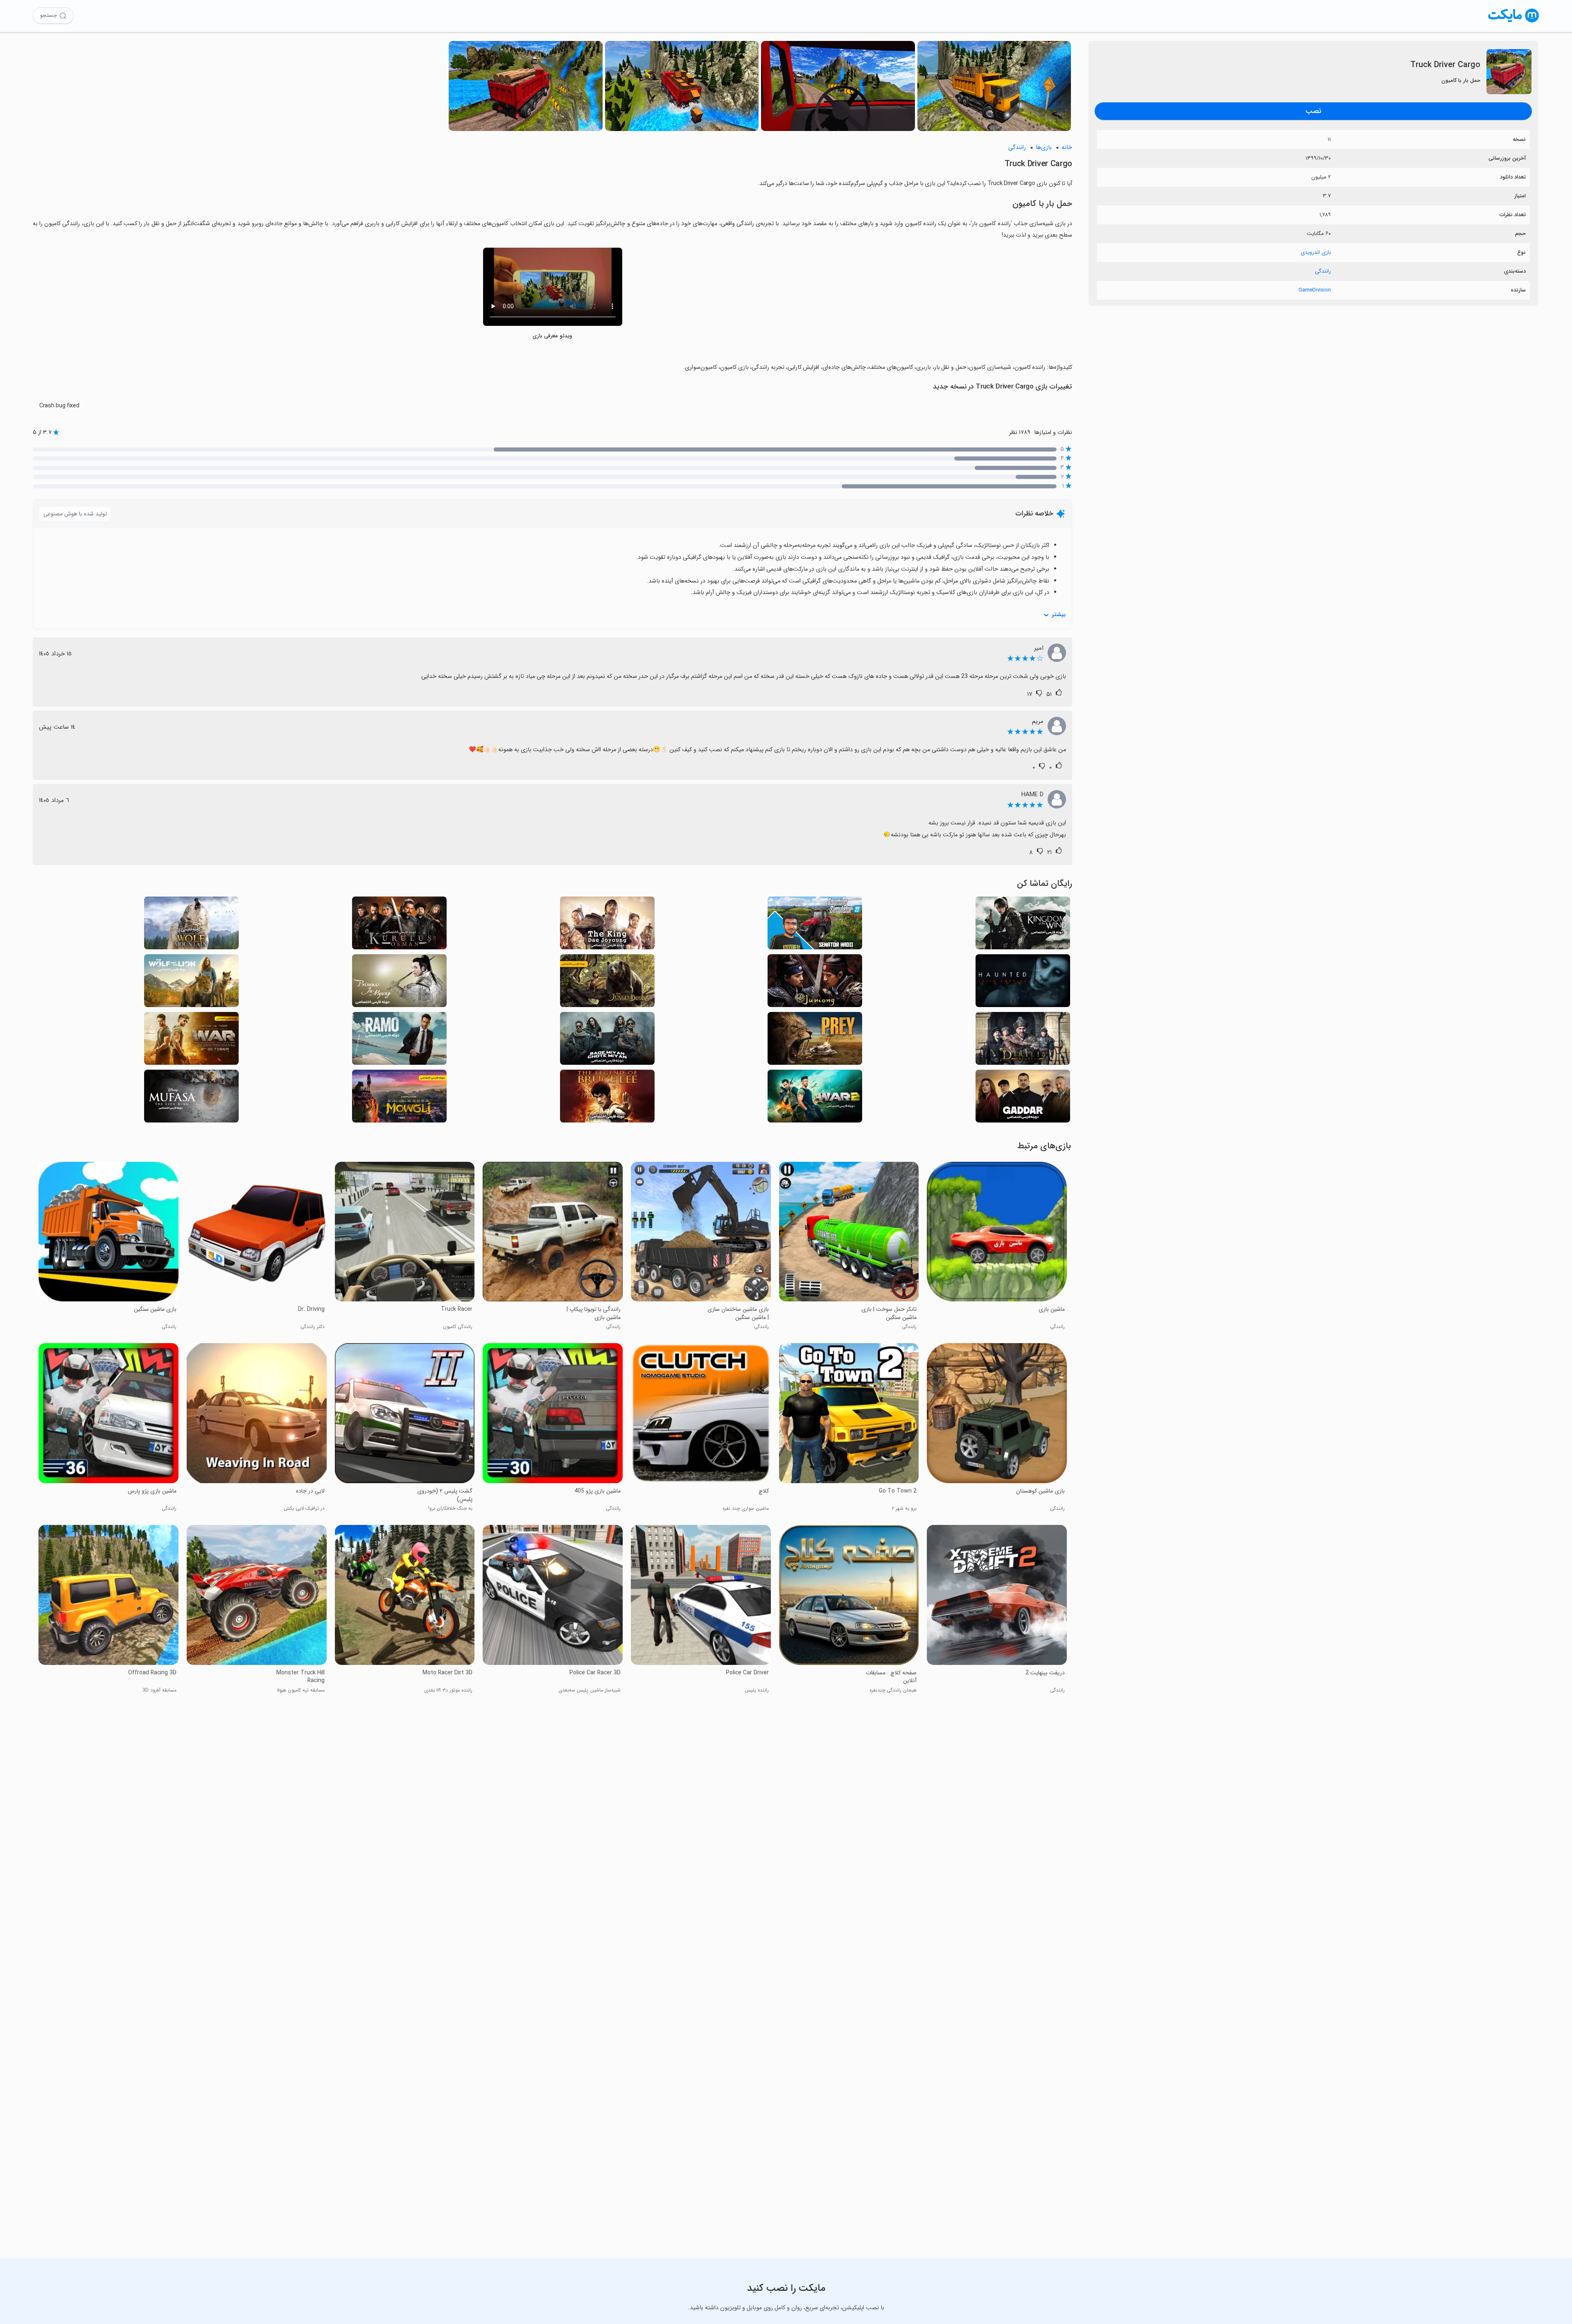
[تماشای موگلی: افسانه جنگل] (399, 1099)
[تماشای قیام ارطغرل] (1023, 1041)
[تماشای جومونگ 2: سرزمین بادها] (1023, 925)
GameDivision (1315, 290)
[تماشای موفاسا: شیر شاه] (191, 1099)
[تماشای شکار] (815, 1041)
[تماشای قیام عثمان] (399, 925)
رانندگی (1323, 271)
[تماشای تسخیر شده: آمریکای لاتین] (1023, 983)
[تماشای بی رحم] (1023, 1099)
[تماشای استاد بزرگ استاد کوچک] (607, 1041)
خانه (1067, 148)
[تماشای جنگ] (191, 1041)
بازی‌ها (1044, 148)
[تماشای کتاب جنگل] (607, 983)
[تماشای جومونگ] (815, 983)
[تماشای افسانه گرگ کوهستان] (191, 925)
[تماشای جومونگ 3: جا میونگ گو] (399, 983)
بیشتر (1059, 615)
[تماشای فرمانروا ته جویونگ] (607, 925)
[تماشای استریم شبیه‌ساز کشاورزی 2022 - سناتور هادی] (815, 925)
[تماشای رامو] (399, 1041)
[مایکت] (1514, 22)
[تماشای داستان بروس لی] (607, 1099)
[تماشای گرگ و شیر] (191, 983)
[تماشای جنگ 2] (815, 1099)
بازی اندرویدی (1316, 252)
